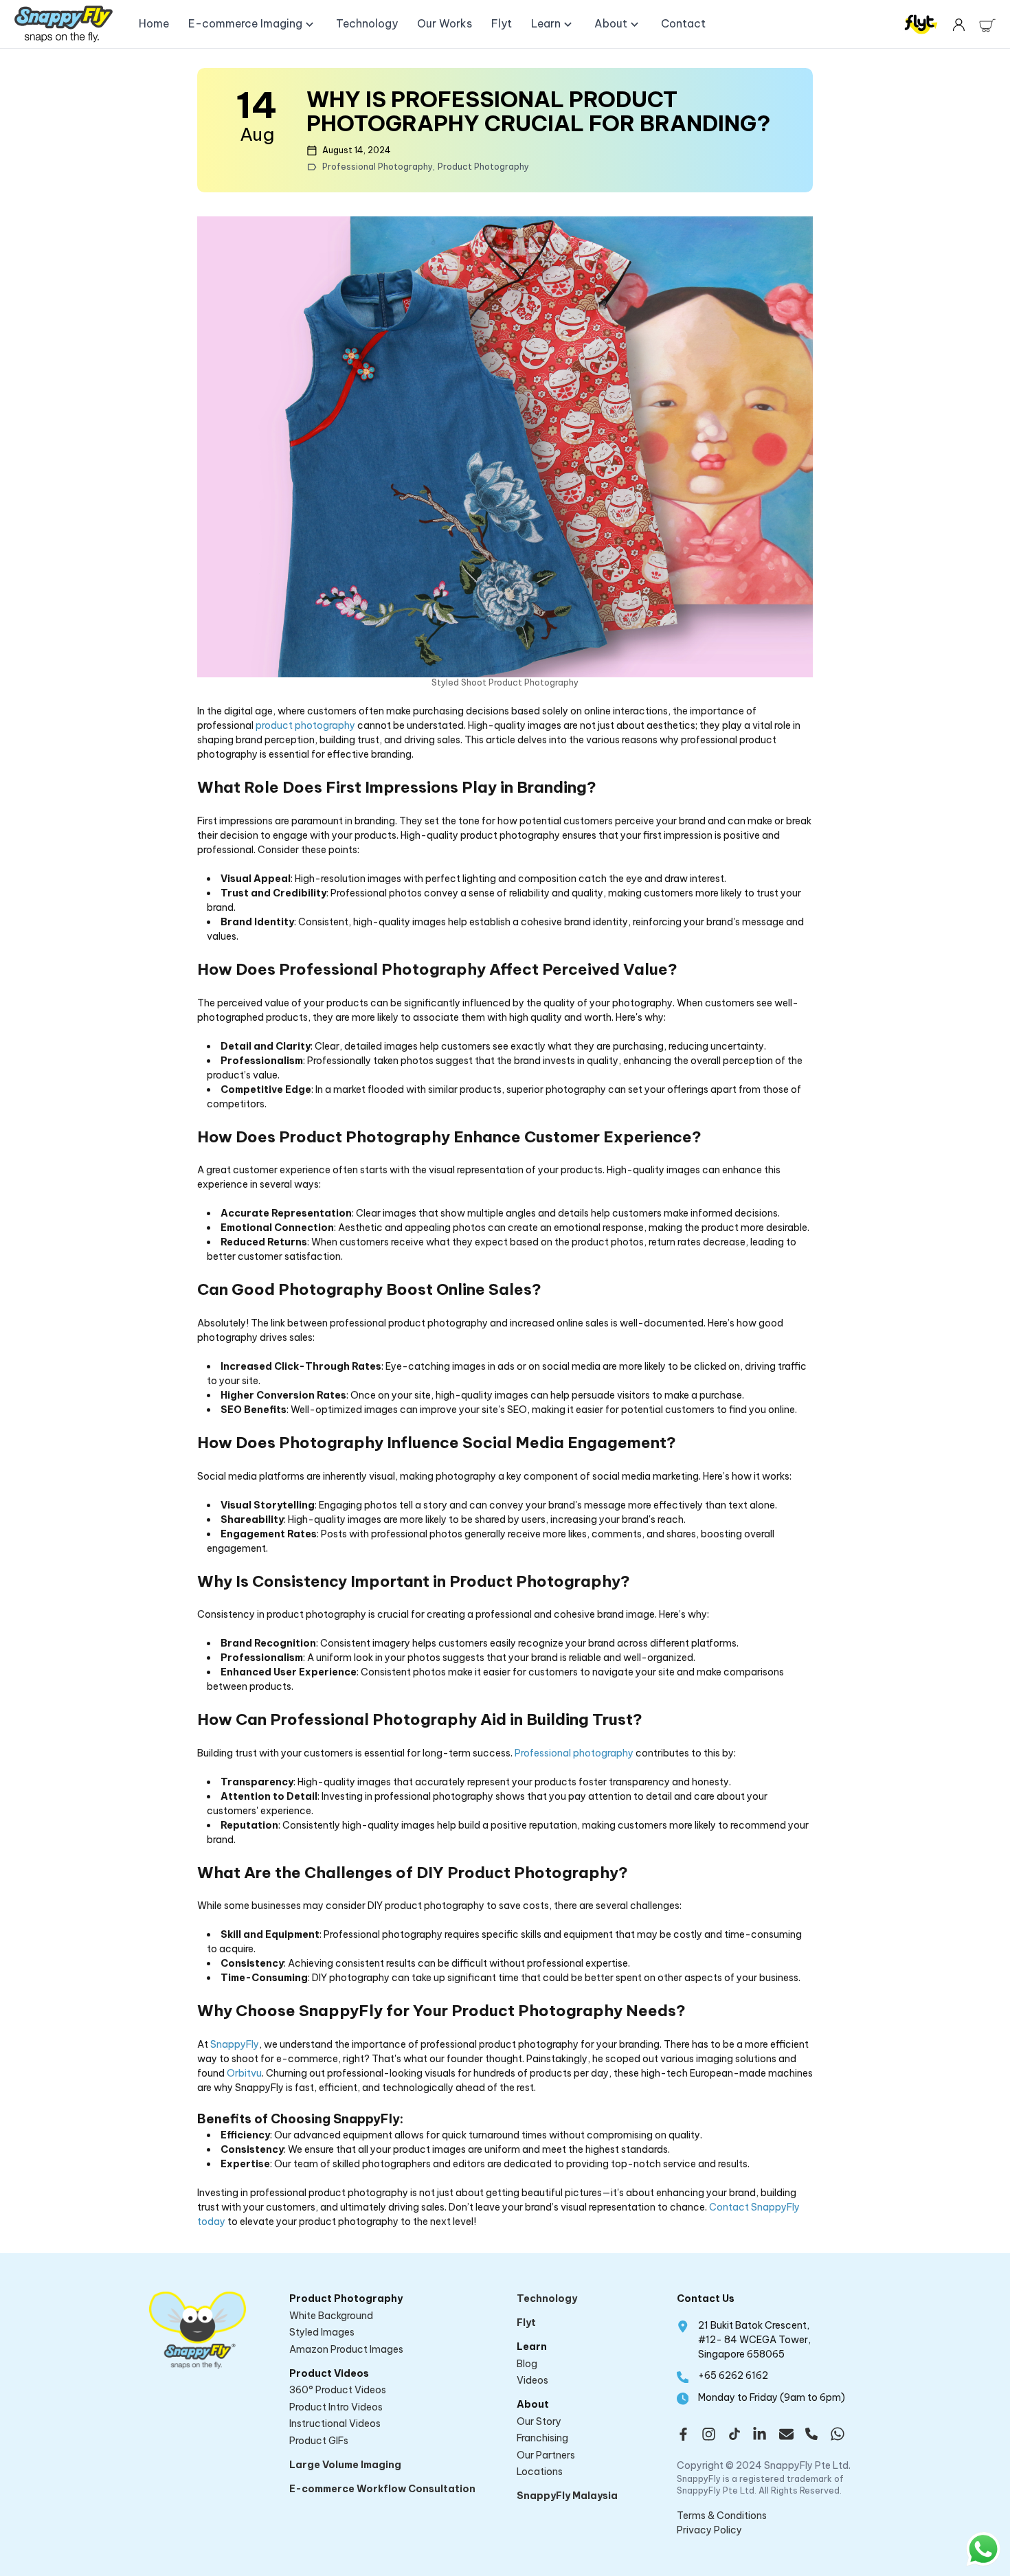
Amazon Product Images (346, 2349)
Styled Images (322, 2332)
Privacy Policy (709, 2530)
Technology (547, 2298)
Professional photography (574, 1753)
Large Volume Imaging (345, 2465)
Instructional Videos (335, 2424)
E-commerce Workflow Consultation (382, 2489)
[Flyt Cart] (987, 24)
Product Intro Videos (336, 2407)
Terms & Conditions (722, 2516)
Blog (527, 2364)
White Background (331, 2316)
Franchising (542, 2438)
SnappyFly (235, 2044)
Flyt (526, 2323)
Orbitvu (244, 2073)
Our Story (539, 2421)
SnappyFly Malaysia (567, 2496)
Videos (532, 2380)
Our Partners (546, 2455)
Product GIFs (319, 2441)
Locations (540, 2472)
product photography (305, 725)
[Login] (958, 24)
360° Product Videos (338, 2390)
